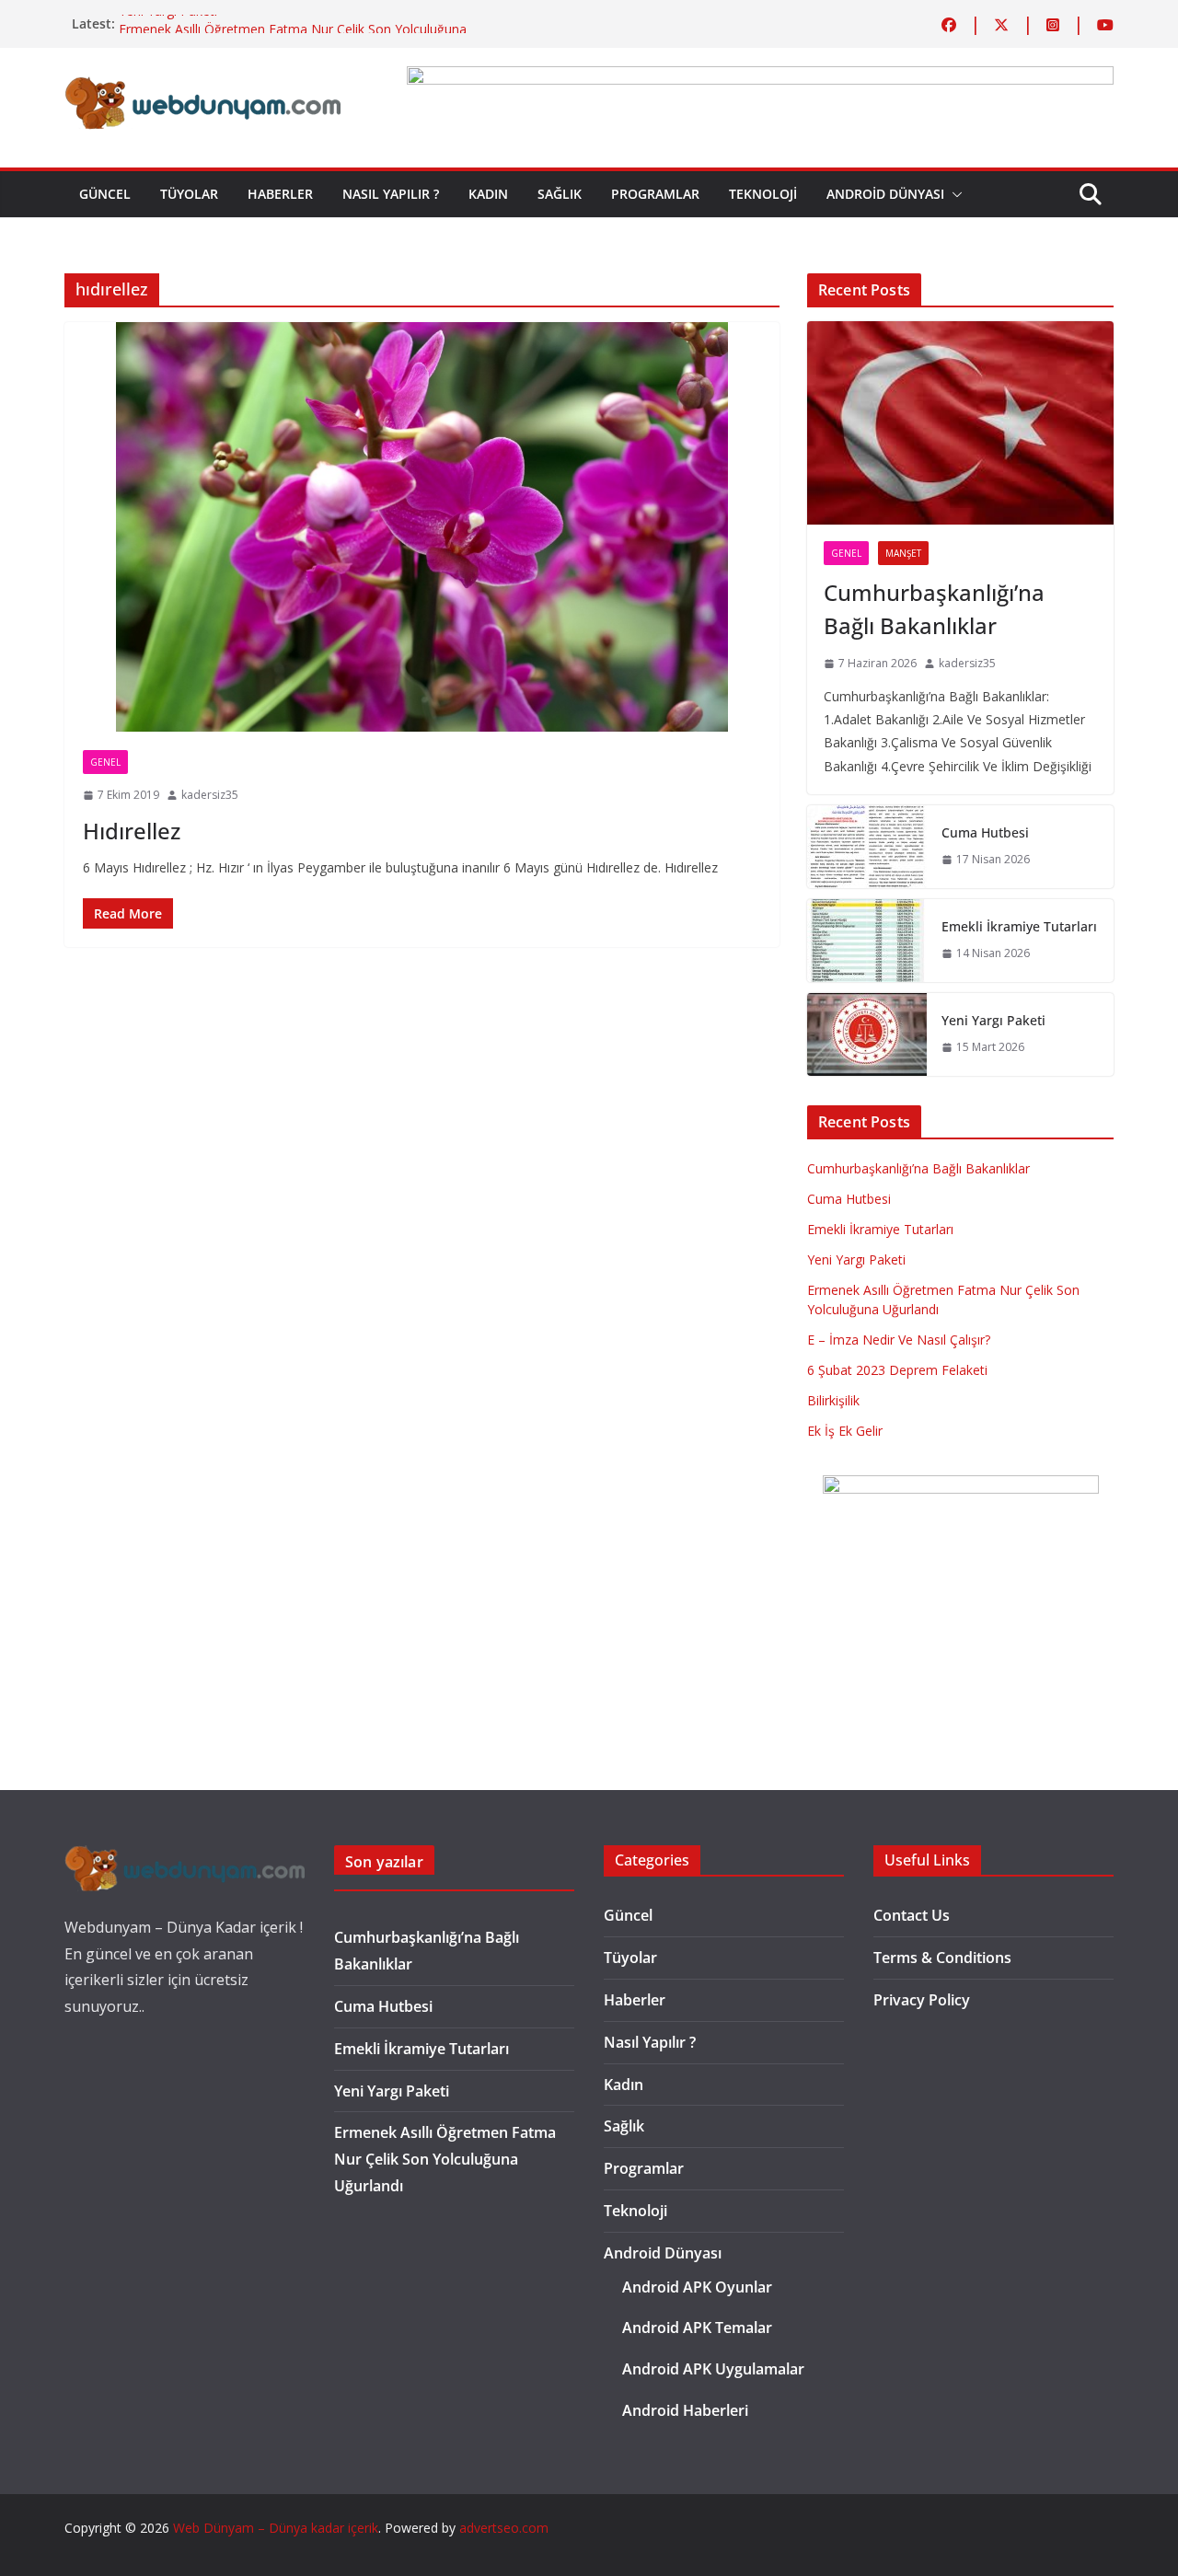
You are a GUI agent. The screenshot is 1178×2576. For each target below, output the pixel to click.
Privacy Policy (922, 2000)
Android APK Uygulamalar (713, 2369)
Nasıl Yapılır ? (391, 194)
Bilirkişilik (833, 1400)
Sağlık (560, 194)
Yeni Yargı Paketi (168, 23)
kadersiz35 (210, 795)
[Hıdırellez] (422, 527)
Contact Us (912, 1915)
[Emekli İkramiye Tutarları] (867, 941)
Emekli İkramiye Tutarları (1019, 926)
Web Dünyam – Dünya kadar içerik (276, 2528)
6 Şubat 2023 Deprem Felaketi (897, 1370)
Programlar (655, 194)
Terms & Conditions (942, 1958)
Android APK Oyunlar (697, 2287)
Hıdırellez (132, 831)
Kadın (488, 194)
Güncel (105, 194)
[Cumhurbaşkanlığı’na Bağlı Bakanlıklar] (960, 423)
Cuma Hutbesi (985, 832)
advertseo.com (504, 2528)
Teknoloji (763, 194)
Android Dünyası (885, 194)
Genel (105, 762)
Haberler (280, 194)
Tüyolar (189, 194)
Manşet (903, 553)
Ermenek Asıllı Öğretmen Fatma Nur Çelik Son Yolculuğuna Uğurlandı (445, 2159)
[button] (953, 194)
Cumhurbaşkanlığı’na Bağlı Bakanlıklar (934, 609)
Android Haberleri (685, 2410)
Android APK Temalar (697, 2328)
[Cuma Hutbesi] (867, 847)
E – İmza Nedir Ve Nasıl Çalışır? (899, 1340)
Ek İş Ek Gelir (845, 1431)
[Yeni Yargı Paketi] (867, 1034)
